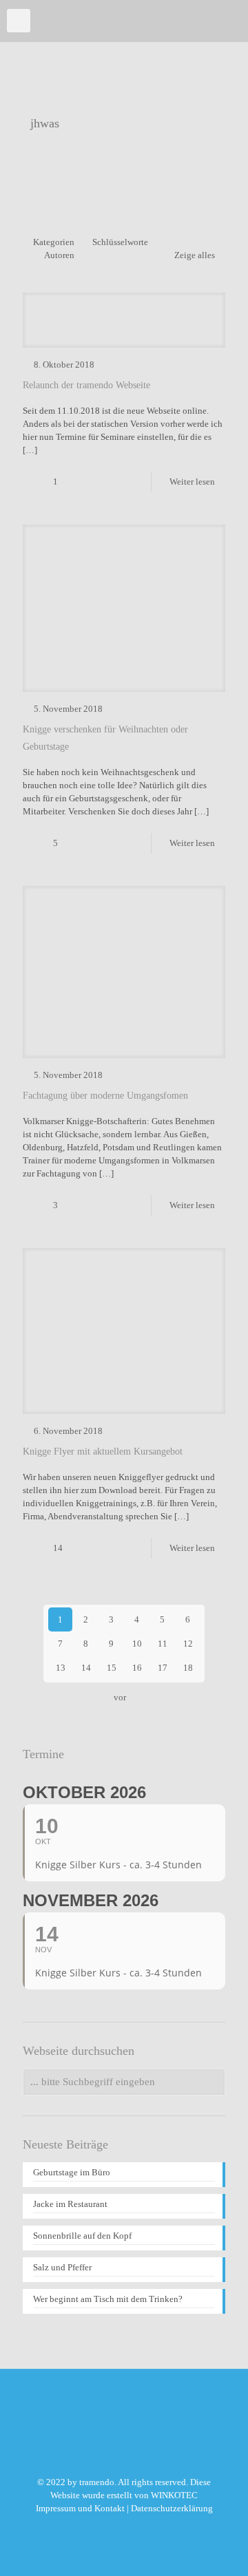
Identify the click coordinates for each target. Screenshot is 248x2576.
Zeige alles (195, 255)
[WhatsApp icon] (110, 2528)
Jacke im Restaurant (70, 2204)
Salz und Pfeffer (62, 2267)
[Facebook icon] (124, 2528)
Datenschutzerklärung (172, 2508)
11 (163, 1644)
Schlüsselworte (120, 242)
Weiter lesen (192, 482)
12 (188, 1644)
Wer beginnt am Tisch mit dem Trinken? (108, 2299)
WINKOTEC (174, 2495)
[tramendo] (119, 21)
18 (188, 1668)
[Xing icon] (139, 2528)
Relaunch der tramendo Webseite (86, 385)
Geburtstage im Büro (72, 2172)
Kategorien (54, 242)
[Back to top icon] (220, 2548)
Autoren (59, 255)
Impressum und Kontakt (80, 2508)
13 (61, 1668)
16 (137, 1668)
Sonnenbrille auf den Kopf (82, 2236)
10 (137, 1644)
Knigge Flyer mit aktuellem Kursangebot (103, 1451)
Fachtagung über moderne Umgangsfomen (105, 1096)
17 (163, 1668)
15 (112, 1668)
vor (120, 1697)
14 (86, 1668)
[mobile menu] (19, 21)
